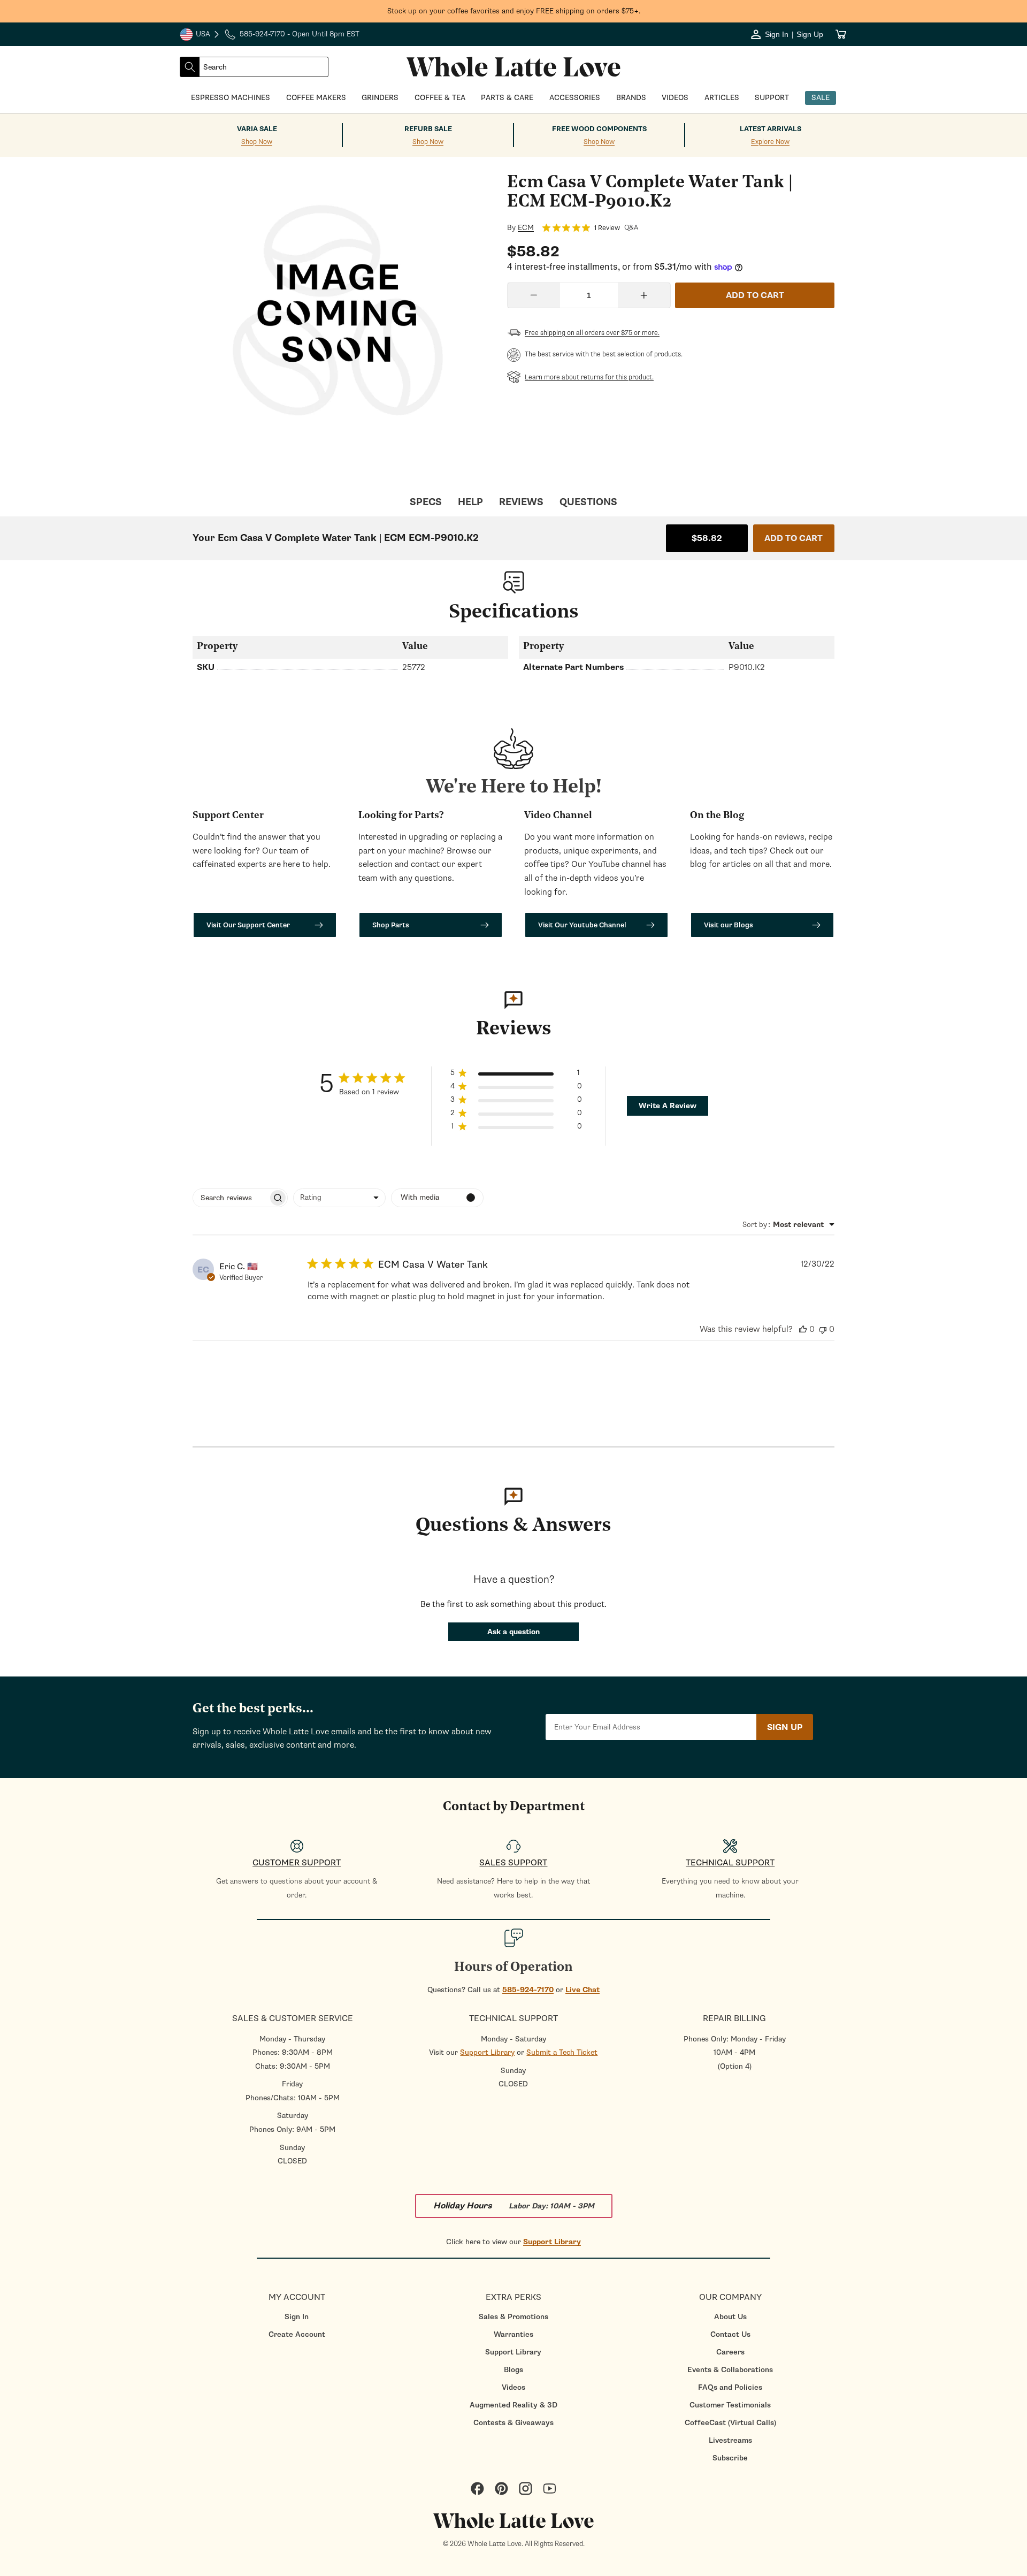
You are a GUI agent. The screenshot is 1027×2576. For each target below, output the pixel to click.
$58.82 (707, 538)
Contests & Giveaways (513, 2423)
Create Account (297, 2334)
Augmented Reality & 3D (513, 2405)
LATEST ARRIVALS (771, 129)
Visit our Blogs (729, 925)
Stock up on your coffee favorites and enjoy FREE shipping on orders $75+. (514, 11)
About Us (730, 2317)
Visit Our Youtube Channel (582, 925)
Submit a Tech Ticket (562, 2052)
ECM (526, 228)
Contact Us (730, 2334)
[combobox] (264, 67)
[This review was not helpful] (823, 1329)
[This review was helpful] (803, 1329)
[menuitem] (297, 2317)
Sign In (297, 2317)
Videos (513, 2387)
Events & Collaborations (730, 2370)
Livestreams (730, 2440)
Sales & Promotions (513, 2317)
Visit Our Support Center (248, 925)
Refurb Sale (428, 129)
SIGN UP (785, 1727)
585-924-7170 (528, 1990)
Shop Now (257, 142)
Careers (730, 2352)
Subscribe (730, 2458)
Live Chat (583, 1990)
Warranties (513, 2334)
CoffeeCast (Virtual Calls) (730, 2423)
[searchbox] (231, 1198)
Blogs (513, 2370)
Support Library (487, 2052)
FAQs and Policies (730, 2387)
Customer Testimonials (730, 2405)
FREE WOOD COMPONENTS (599, 129)
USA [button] (200, 35)
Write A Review (668, 1106)
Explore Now (770, 142)
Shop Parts (391, 925)
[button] (516, 1075)
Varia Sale (257, 129)
